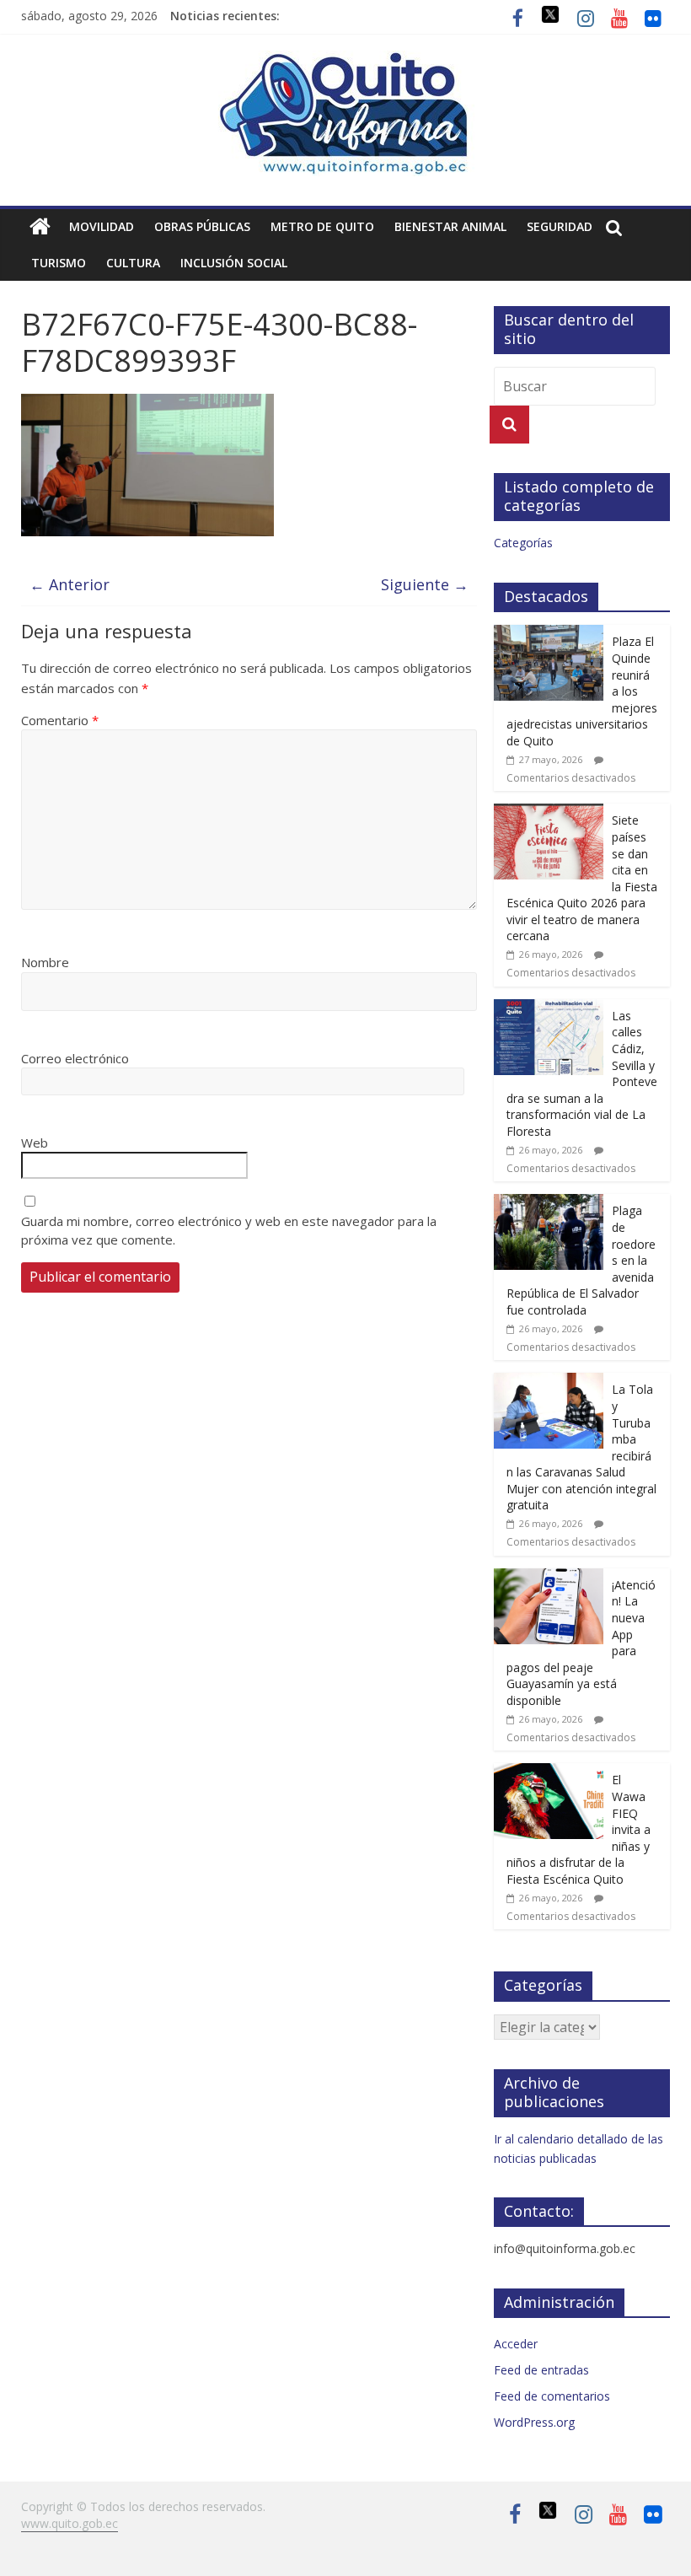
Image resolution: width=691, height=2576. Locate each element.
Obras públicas (202, 226)
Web (35, 1143)
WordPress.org (534, 2422)
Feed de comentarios (552, 2396)
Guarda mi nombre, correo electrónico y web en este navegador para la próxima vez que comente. (229, 1231)
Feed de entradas (541, 2370)
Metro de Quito (322, 226)
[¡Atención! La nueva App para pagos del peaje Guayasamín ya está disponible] (549, 1577)
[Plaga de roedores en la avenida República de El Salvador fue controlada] (549, 1203)
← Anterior (70, 584)
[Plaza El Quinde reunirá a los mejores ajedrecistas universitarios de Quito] (549, 634)
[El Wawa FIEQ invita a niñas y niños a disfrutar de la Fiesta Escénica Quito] (549, 1772)
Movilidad (102, 226)
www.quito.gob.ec (70, 2523)
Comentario (60, 720)
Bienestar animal (450, 226)
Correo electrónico (75, 1058)
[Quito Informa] (345, 61)
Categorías (523, 543)
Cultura (133, 263)
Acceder (516, 2344)
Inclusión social (234, 263)
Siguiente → (425, 584)
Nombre (45, 962)
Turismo (59, 263)
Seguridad (560, 226)
